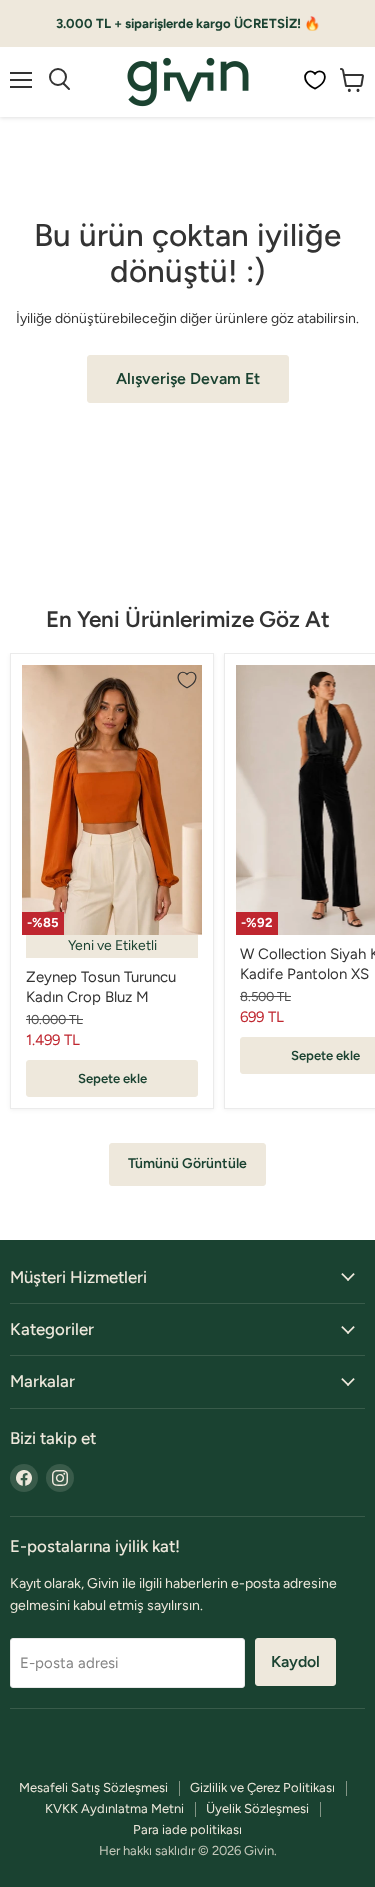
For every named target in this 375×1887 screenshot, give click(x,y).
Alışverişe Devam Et (188, 378)
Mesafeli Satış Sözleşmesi (93, 1787)
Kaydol (295, 1661)
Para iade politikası (187, 1829)
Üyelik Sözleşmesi (257, 1808)
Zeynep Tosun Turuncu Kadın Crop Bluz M (101, 987)
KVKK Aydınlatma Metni (114, 1808)
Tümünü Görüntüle (187, 1163)
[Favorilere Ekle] (187, 680)
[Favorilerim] (315, 80)
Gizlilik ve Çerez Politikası (262, 1787)
